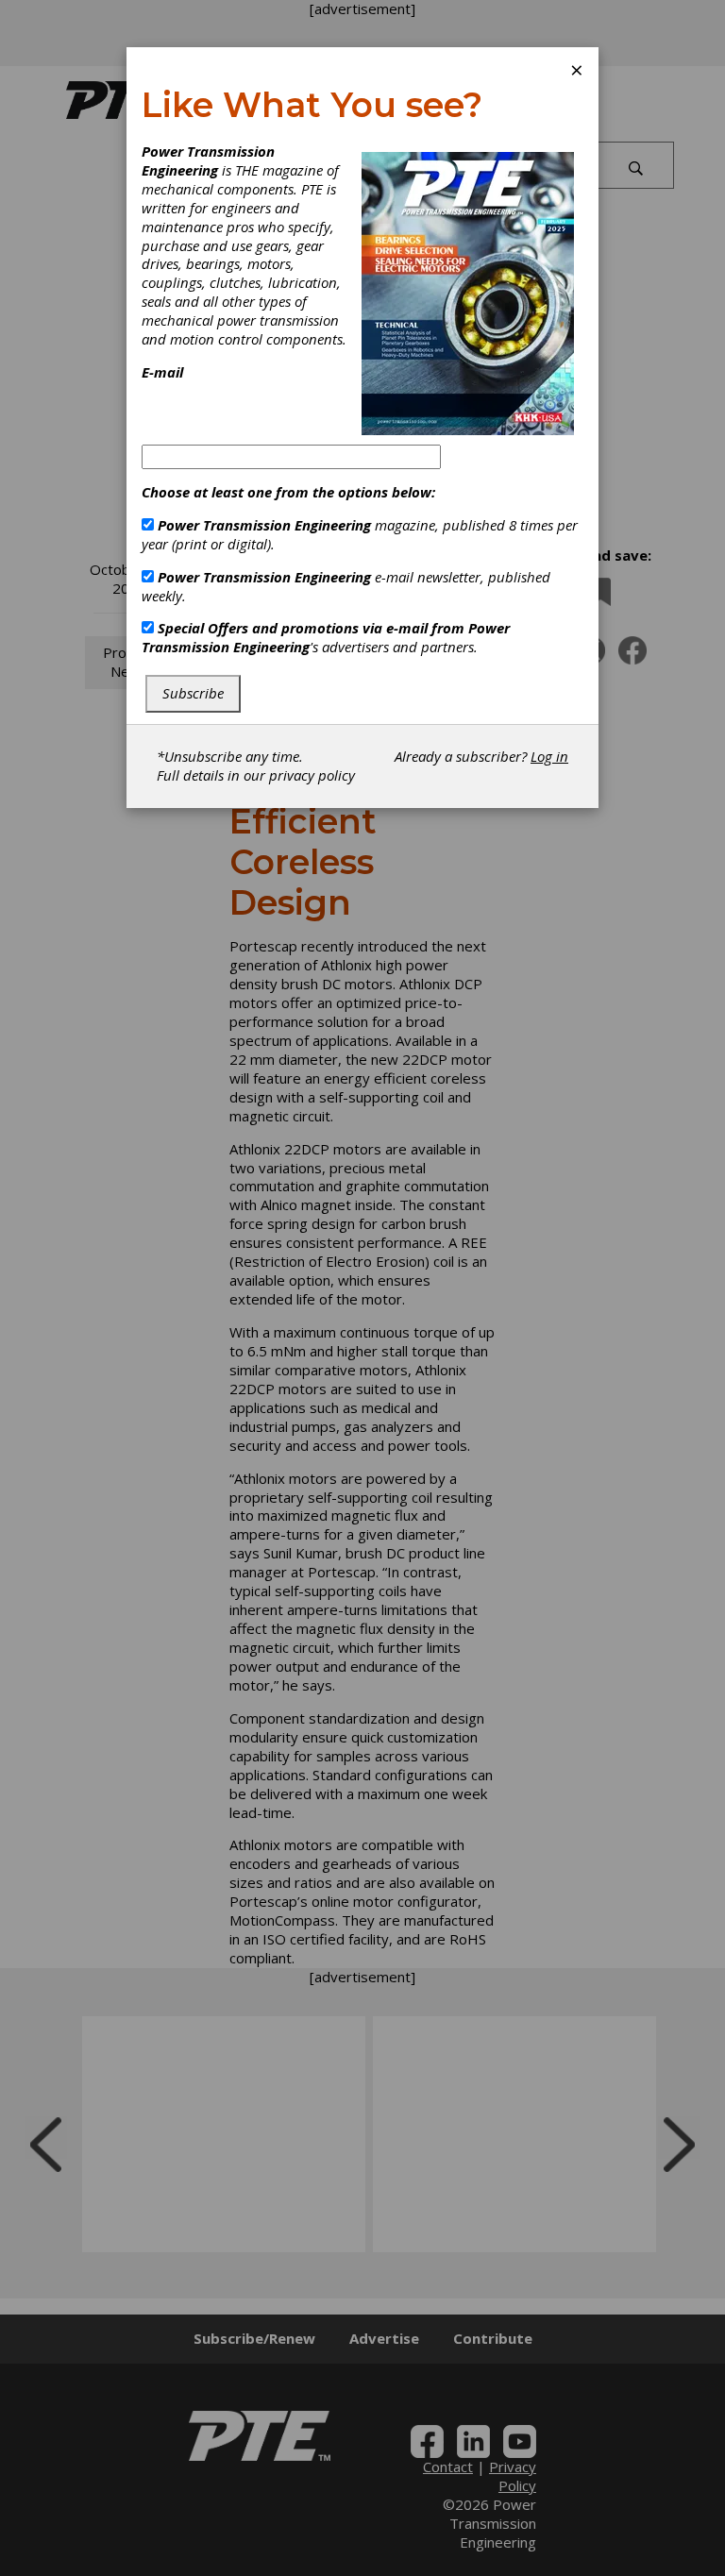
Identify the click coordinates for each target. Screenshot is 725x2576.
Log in (549, 756)
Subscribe (193, 693)
